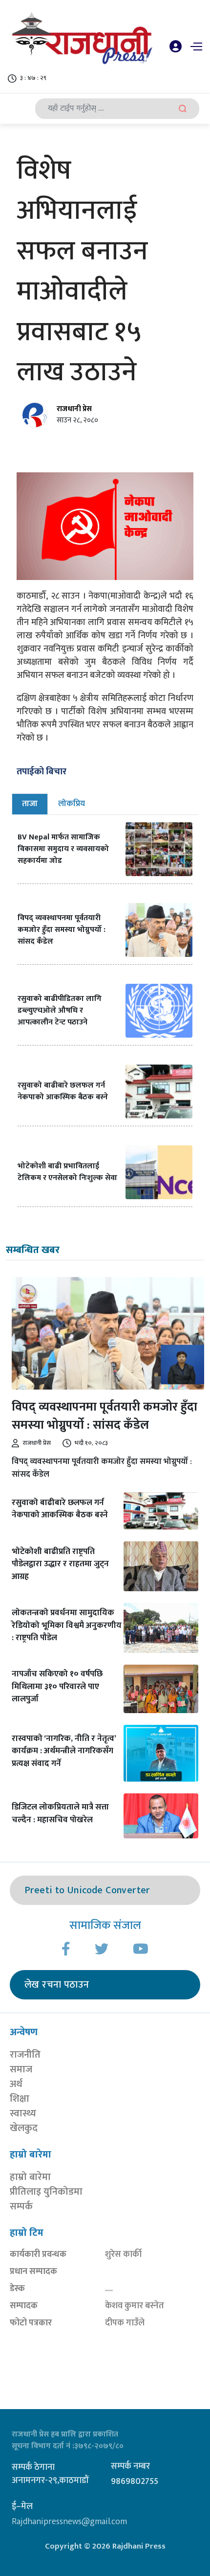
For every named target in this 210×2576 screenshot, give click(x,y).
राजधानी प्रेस (74, 409)
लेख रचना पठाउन (57, 1985)
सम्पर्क (21, 2206)
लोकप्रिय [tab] (72, 804)
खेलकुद (24, 2128)
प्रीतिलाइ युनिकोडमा (46, 2192)
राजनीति (25, 2055)
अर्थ (16, 2084)
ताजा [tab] (30, 804)
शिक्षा (20, 2099)
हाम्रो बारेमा (30, 2177)
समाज (21, 2069)
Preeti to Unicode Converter (87, 1890)
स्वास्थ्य (23, 2113)
